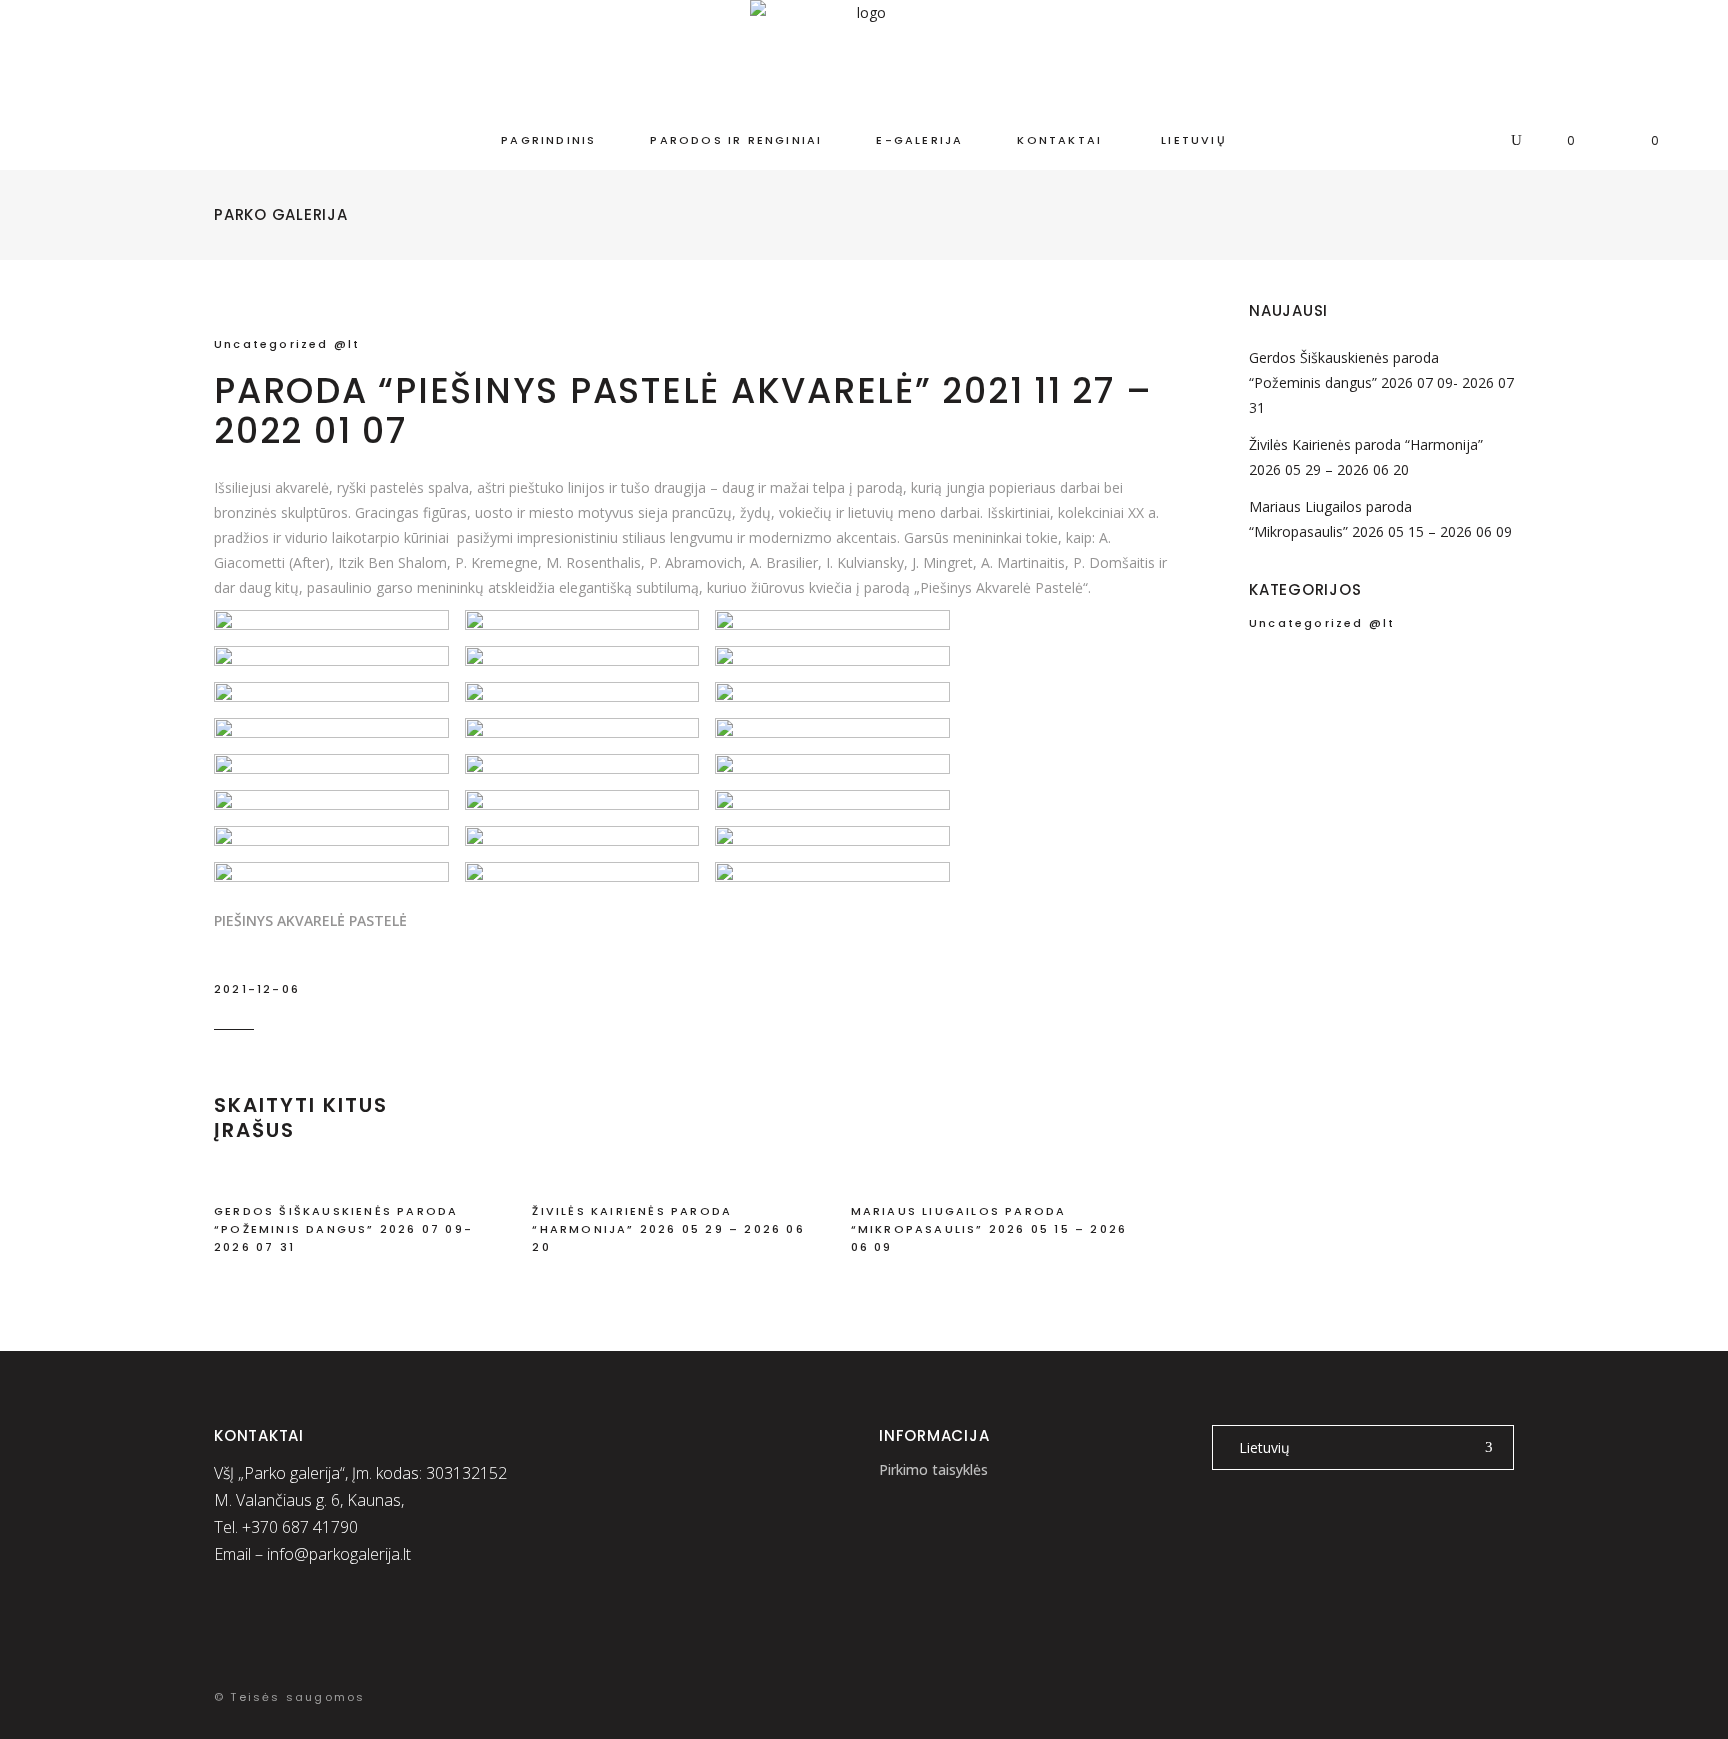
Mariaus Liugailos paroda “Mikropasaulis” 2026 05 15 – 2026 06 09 (989, 1229)
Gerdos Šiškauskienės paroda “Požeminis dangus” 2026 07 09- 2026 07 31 (343, 1229)
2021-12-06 (257, 989)
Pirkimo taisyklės (933, 1469)
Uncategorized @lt (287, 344)
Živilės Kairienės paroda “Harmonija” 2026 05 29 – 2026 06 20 (668, 1229)
